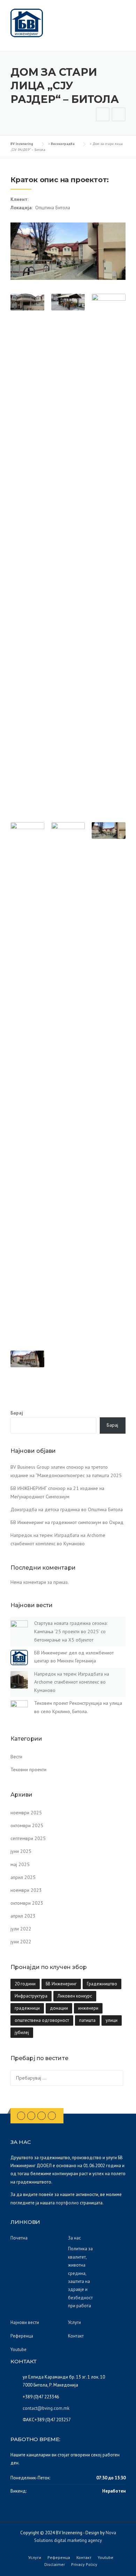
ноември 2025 (26, 1813)
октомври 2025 (27, 1825)
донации (59, 2008)
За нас (74, 2238)
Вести (16, 1757)
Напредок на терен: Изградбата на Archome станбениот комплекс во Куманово (72, 1682)
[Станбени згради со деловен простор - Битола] (103, 115)
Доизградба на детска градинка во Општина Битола (67, 1509)
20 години (25, 1984)
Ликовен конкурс (75, 1996)
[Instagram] (41, 2115)
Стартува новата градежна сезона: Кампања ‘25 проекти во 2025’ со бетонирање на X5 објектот (71, 1631)
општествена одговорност (42, 2020)
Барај (17, 1413)
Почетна (19, 2238)
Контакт (76, 2336)
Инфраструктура (31, 1996)
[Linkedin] (31, 2115)
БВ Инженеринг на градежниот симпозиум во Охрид (67, 1522)
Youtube (18, 2350)
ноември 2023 (26, 1890)
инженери (88, 2008)
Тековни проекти (28, 1769)
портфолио (67, 2203)
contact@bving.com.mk (46, 2408)
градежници (27, 2008)
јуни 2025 (21, 1851)
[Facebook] (21, 2115)
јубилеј (22, 2032)
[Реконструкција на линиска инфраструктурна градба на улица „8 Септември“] (119, 115)
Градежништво (102, 1984)
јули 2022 (21, 1929)
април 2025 (23, 1877)
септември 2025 (28, 1838)
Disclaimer (55, 2565)
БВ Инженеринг (61, 1984)
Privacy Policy (84, 2565)
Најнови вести (25, 2322)
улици (112, 2020)
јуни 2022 (21, 1942)
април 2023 (23, 1916)
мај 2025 (20, 1864)
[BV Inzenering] (27, 23)
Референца (22, 2336)
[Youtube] (52, 2115)
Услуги (74, 2322)
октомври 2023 (27, 1903)
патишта (87, 2020)
